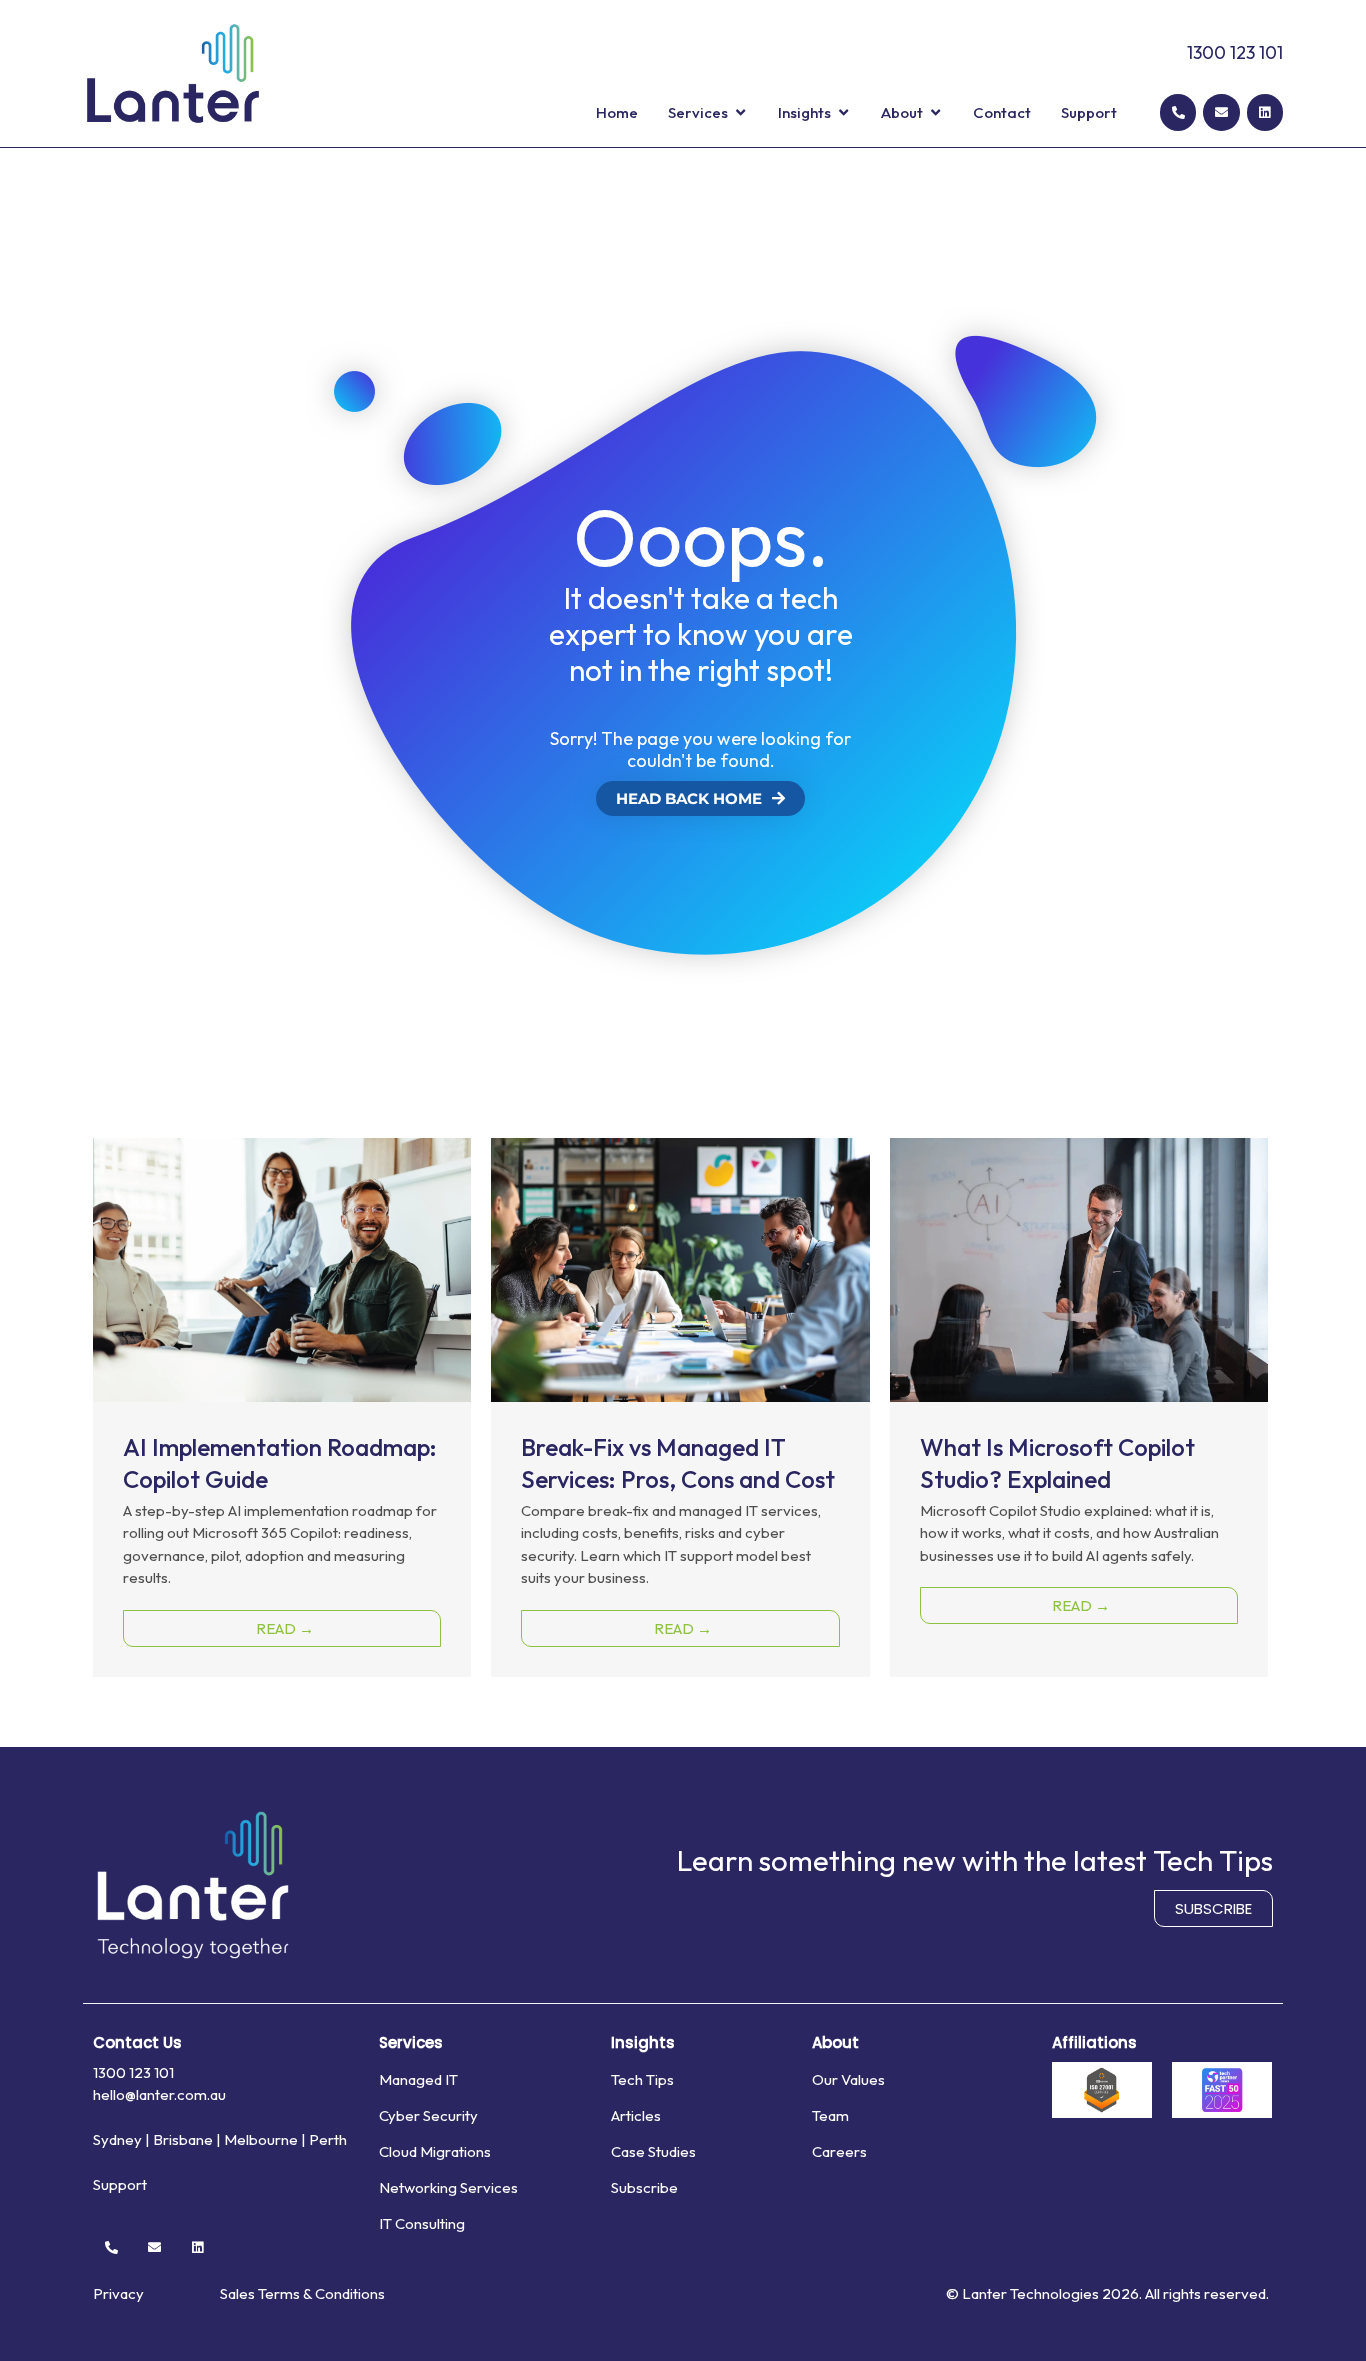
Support (120, 2184)
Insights (643, 2042)
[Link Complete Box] (282, 1407)
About (835, 2042)
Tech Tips (642, 2079)
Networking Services (448, 2187)
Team (830, 2115)
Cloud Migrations (435, 2151)
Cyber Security (428, 2115)
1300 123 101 (1235, 52)
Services (411, 2042)
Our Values (848, 2079)
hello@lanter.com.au (159, 2094)
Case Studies (653, 2151)
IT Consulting (422, 2223)
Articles (636, 2115)
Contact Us (137, 2042)
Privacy (118, 2293)
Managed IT (418, 2079)
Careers (839, 2151)
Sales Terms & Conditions (302, 2293)
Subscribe (644, 2187)
